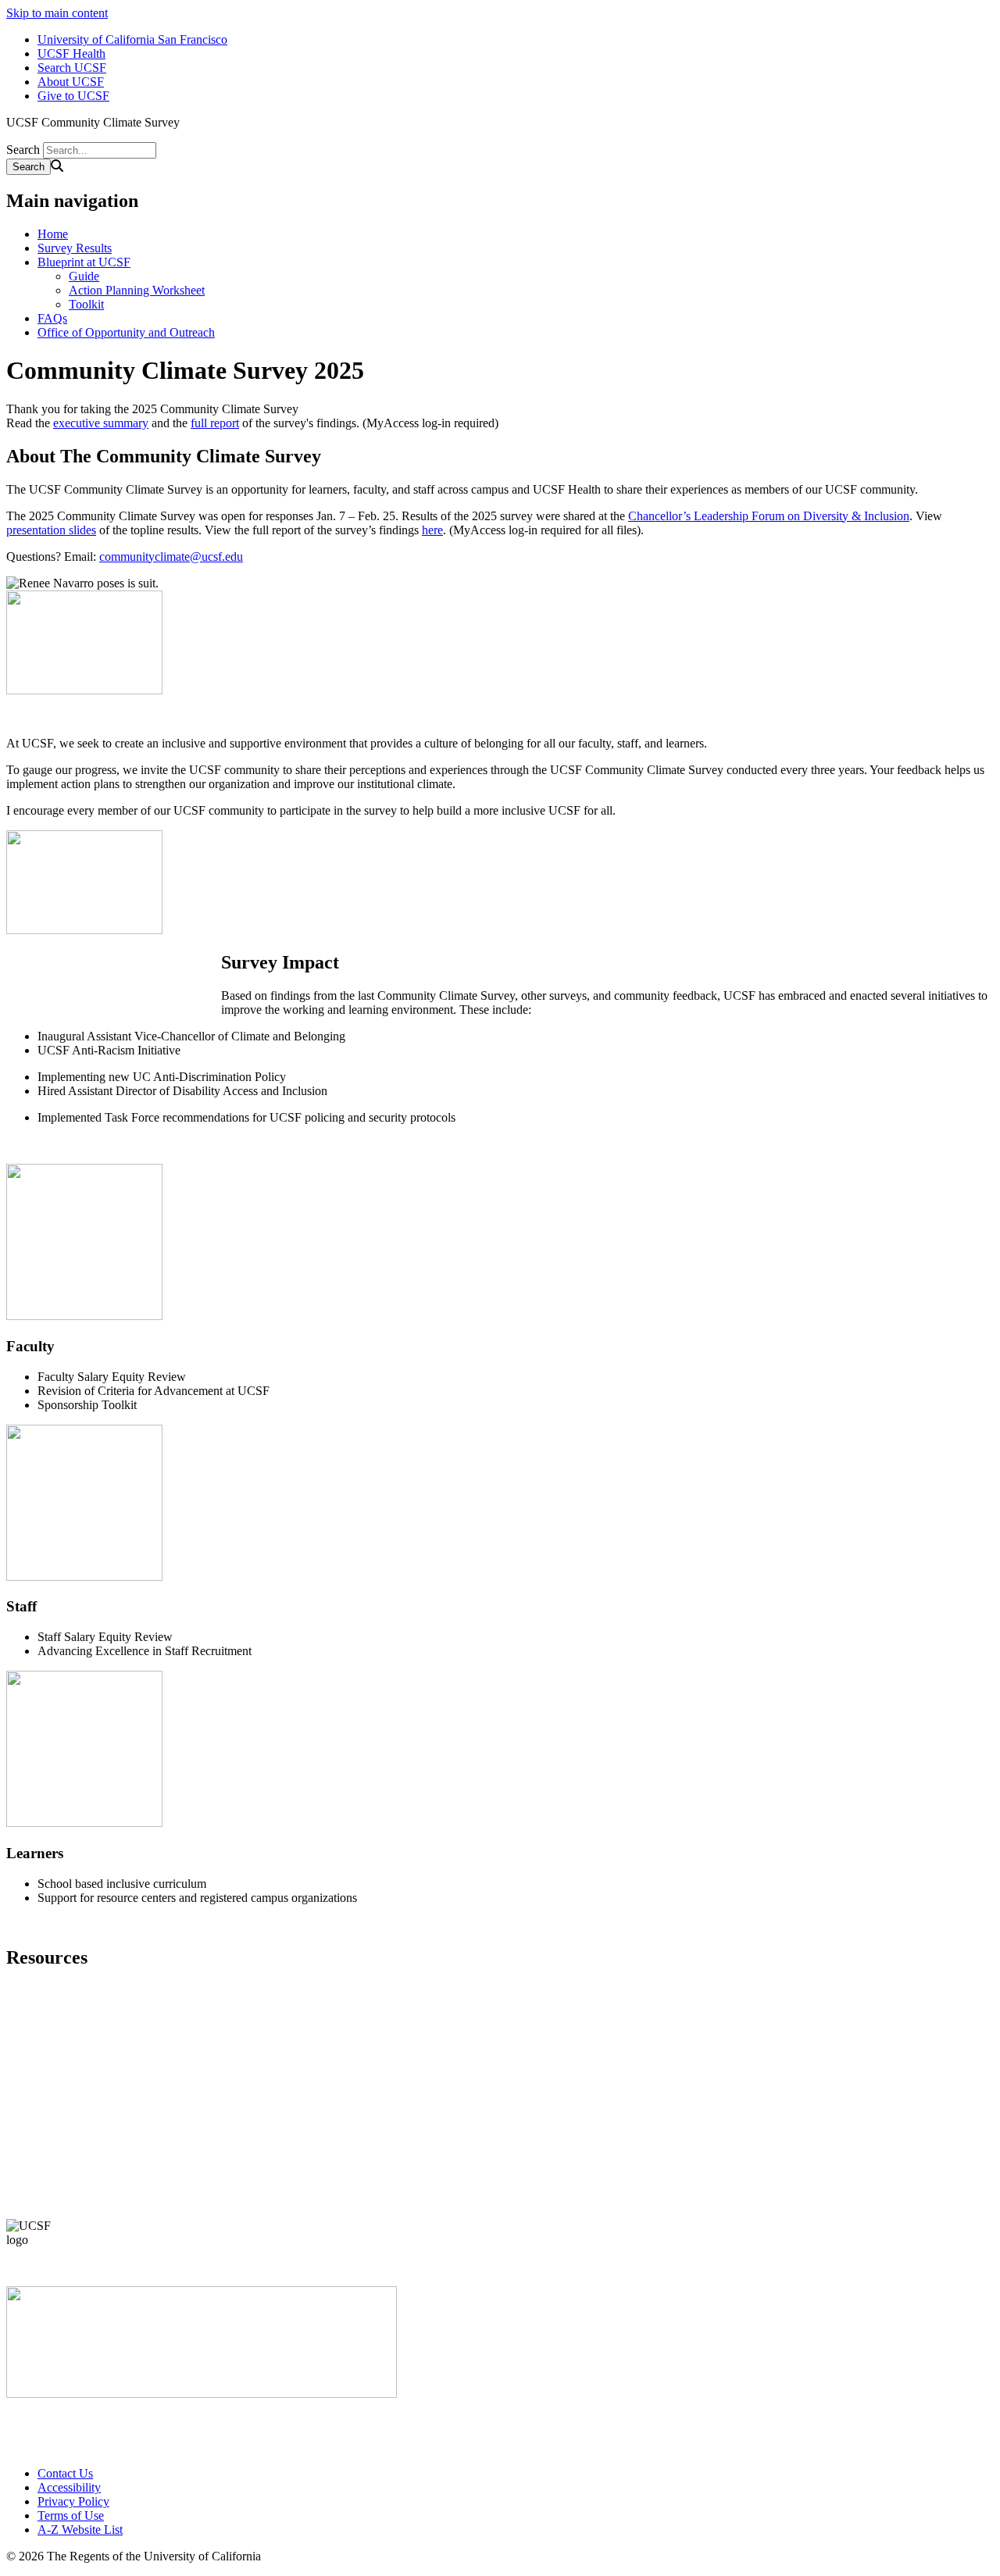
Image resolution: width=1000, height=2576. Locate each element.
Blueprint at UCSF (84, 262)
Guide (84, 276)
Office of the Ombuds (91, 2104)
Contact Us (65, 2473)
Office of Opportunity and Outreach (126, 332)
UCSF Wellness (77, 2169)
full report (215, 423)
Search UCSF (72, 68)
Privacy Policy (73, 2501)
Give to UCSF (73, 96)
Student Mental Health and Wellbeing (130, 2126)
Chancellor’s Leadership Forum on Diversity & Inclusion (769, 516)
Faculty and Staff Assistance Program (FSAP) (150, 2082)
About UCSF (71, 82)
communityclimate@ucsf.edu (171, 557)
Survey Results (75, 248)
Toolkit (86, 304)
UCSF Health (71, 54)
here (432, 530)
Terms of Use (71, 2515)
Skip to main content (57, 13)
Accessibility (69, 2487)
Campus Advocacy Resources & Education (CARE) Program (189, 2060)
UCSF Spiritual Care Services (111, 2148)
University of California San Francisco (132, 39)
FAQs (52, 318)
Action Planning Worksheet (137, 290)
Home (53, 234)
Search (23, 150)
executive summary (101, 423)
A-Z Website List (80, 2530)
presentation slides (51, 530)
